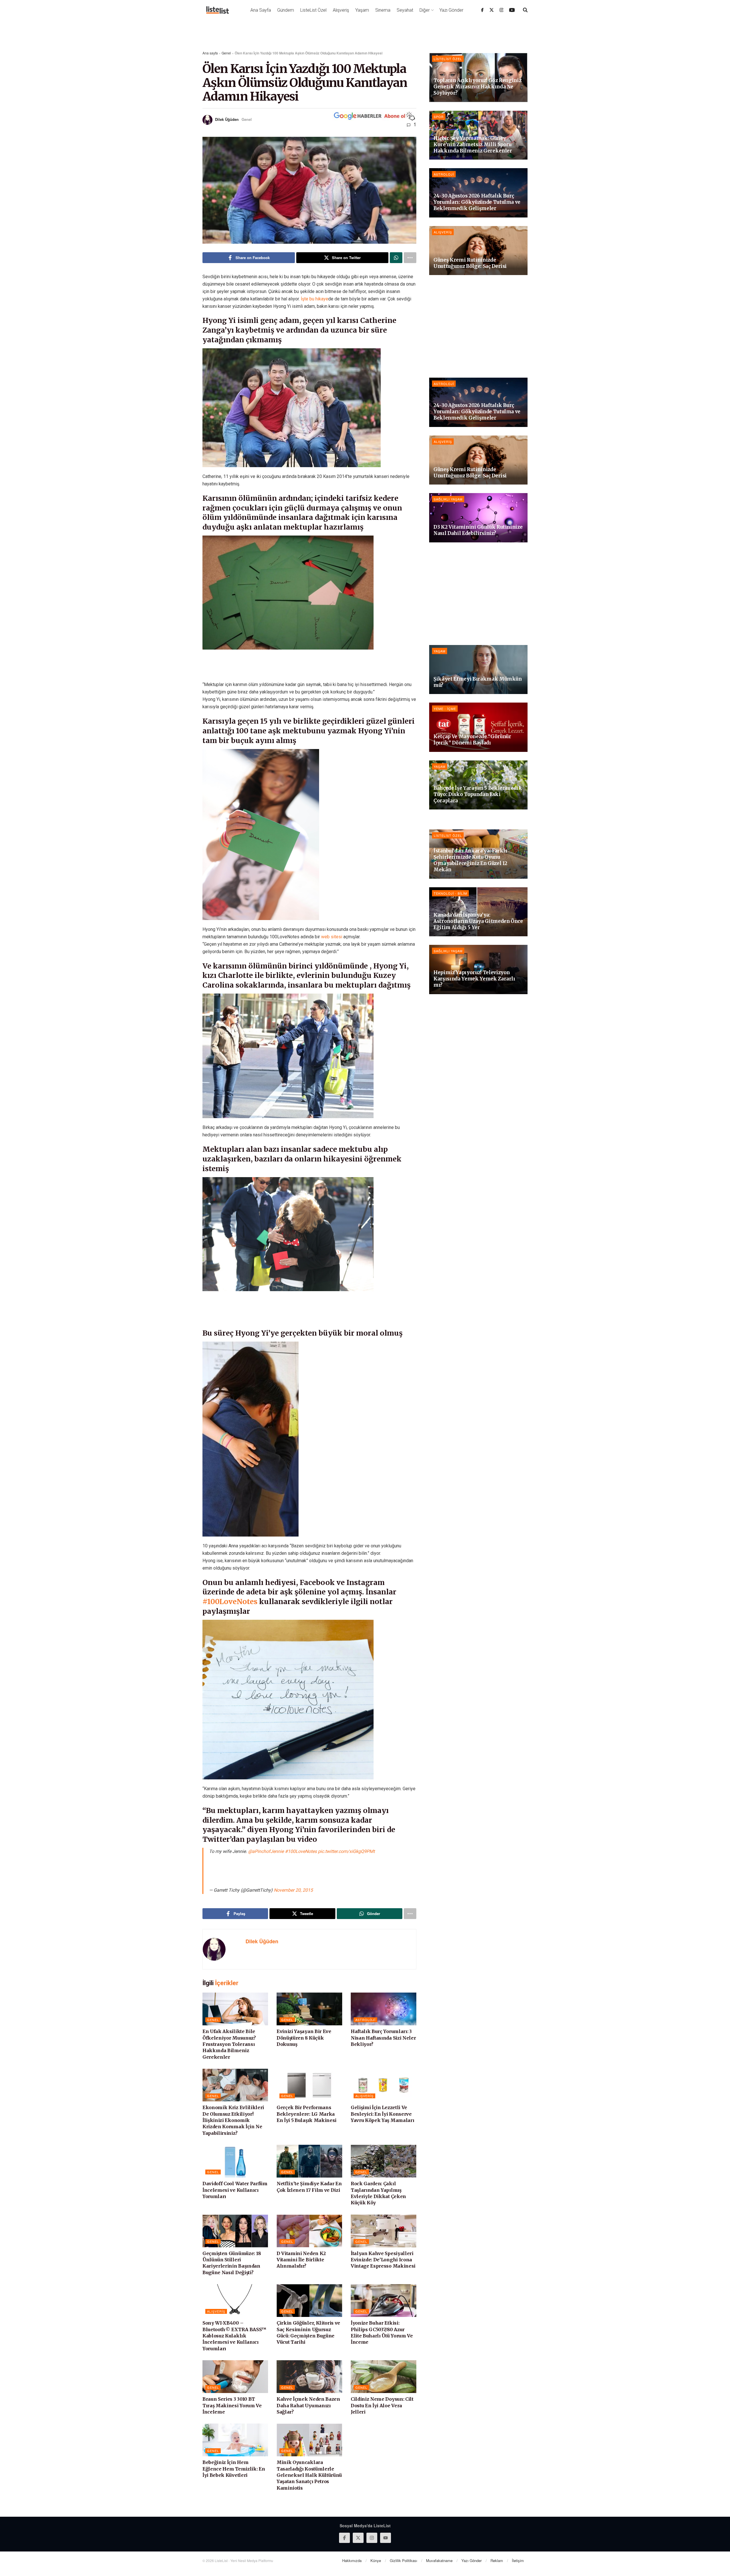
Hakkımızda (352, 2560)
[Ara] (525, 10)
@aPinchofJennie (266, 1851)
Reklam (497, 2560)
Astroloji (365, 2020)
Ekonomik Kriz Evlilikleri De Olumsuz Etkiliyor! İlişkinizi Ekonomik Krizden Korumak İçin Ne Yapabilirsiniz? (233, 2120)
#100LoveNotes (230, 1602)
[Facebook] (482, 10)
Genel (226, 53)
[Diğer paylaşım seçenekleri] (410, 258)
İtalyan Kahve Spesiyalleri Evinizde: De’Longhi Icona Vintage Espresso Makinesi (383, 2260)
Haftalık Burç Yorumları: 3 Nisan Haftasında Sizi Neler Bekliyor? (383, 2038)
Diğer (425, 10)
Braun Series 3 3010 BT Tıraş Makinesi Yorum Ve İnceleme (232, 2405)
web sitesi (332, 937)
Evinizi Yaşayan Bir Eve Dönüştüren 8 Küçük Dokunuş (304, 2038)
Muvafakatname (439, 2560)
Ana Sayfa (261, 10)
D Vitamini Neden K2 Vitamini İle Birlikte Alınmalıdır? (301, 2260)
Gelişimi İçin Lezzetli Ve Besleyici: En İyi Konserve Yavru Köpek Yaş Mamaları (382, 2114)
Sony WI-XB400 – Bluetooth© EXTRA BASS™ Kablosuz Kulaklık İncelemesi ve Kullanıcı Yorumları (234, 2336)
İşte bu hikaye (315, 299)
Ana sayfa (210, 53)
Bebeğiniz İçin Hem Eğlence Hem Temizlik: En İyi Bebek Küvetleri (234, 2469)
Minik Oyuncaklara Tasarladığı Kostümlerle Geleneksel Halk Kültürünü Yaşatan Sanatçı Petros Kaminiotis (309, 2475)
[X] (492, 10)
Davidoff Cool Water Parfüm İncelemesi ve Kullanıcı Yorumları (235, 2190)
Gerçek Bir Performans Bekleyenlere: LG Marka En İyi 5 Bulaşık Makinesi (307, 2114)
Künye (376, 2560)
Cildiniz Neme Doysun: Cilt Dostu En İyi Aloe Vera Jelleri (382, 2405)
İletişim (518, 2560)
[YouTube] (512, 10)
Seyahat (405, 10)
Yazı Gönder (451, 10)
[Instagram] (502, 10)
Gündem (286, 10)
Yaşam (362, 10)
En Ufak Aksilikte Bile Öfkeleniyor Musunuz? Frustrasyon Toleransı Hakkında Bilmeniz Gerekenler (229, 2044)
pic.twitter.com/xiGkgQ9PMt (346, 1851)
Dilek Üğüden (227, 119)
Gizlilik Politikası (403, 2560)
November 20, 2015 (293, 1890)
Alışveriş (341, 10)
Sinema (383, 10)
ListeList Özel (313, 10)
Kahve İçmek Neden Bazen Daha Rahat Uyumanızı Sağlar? (308, 2405)
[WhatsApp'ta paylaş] (396, 258)
